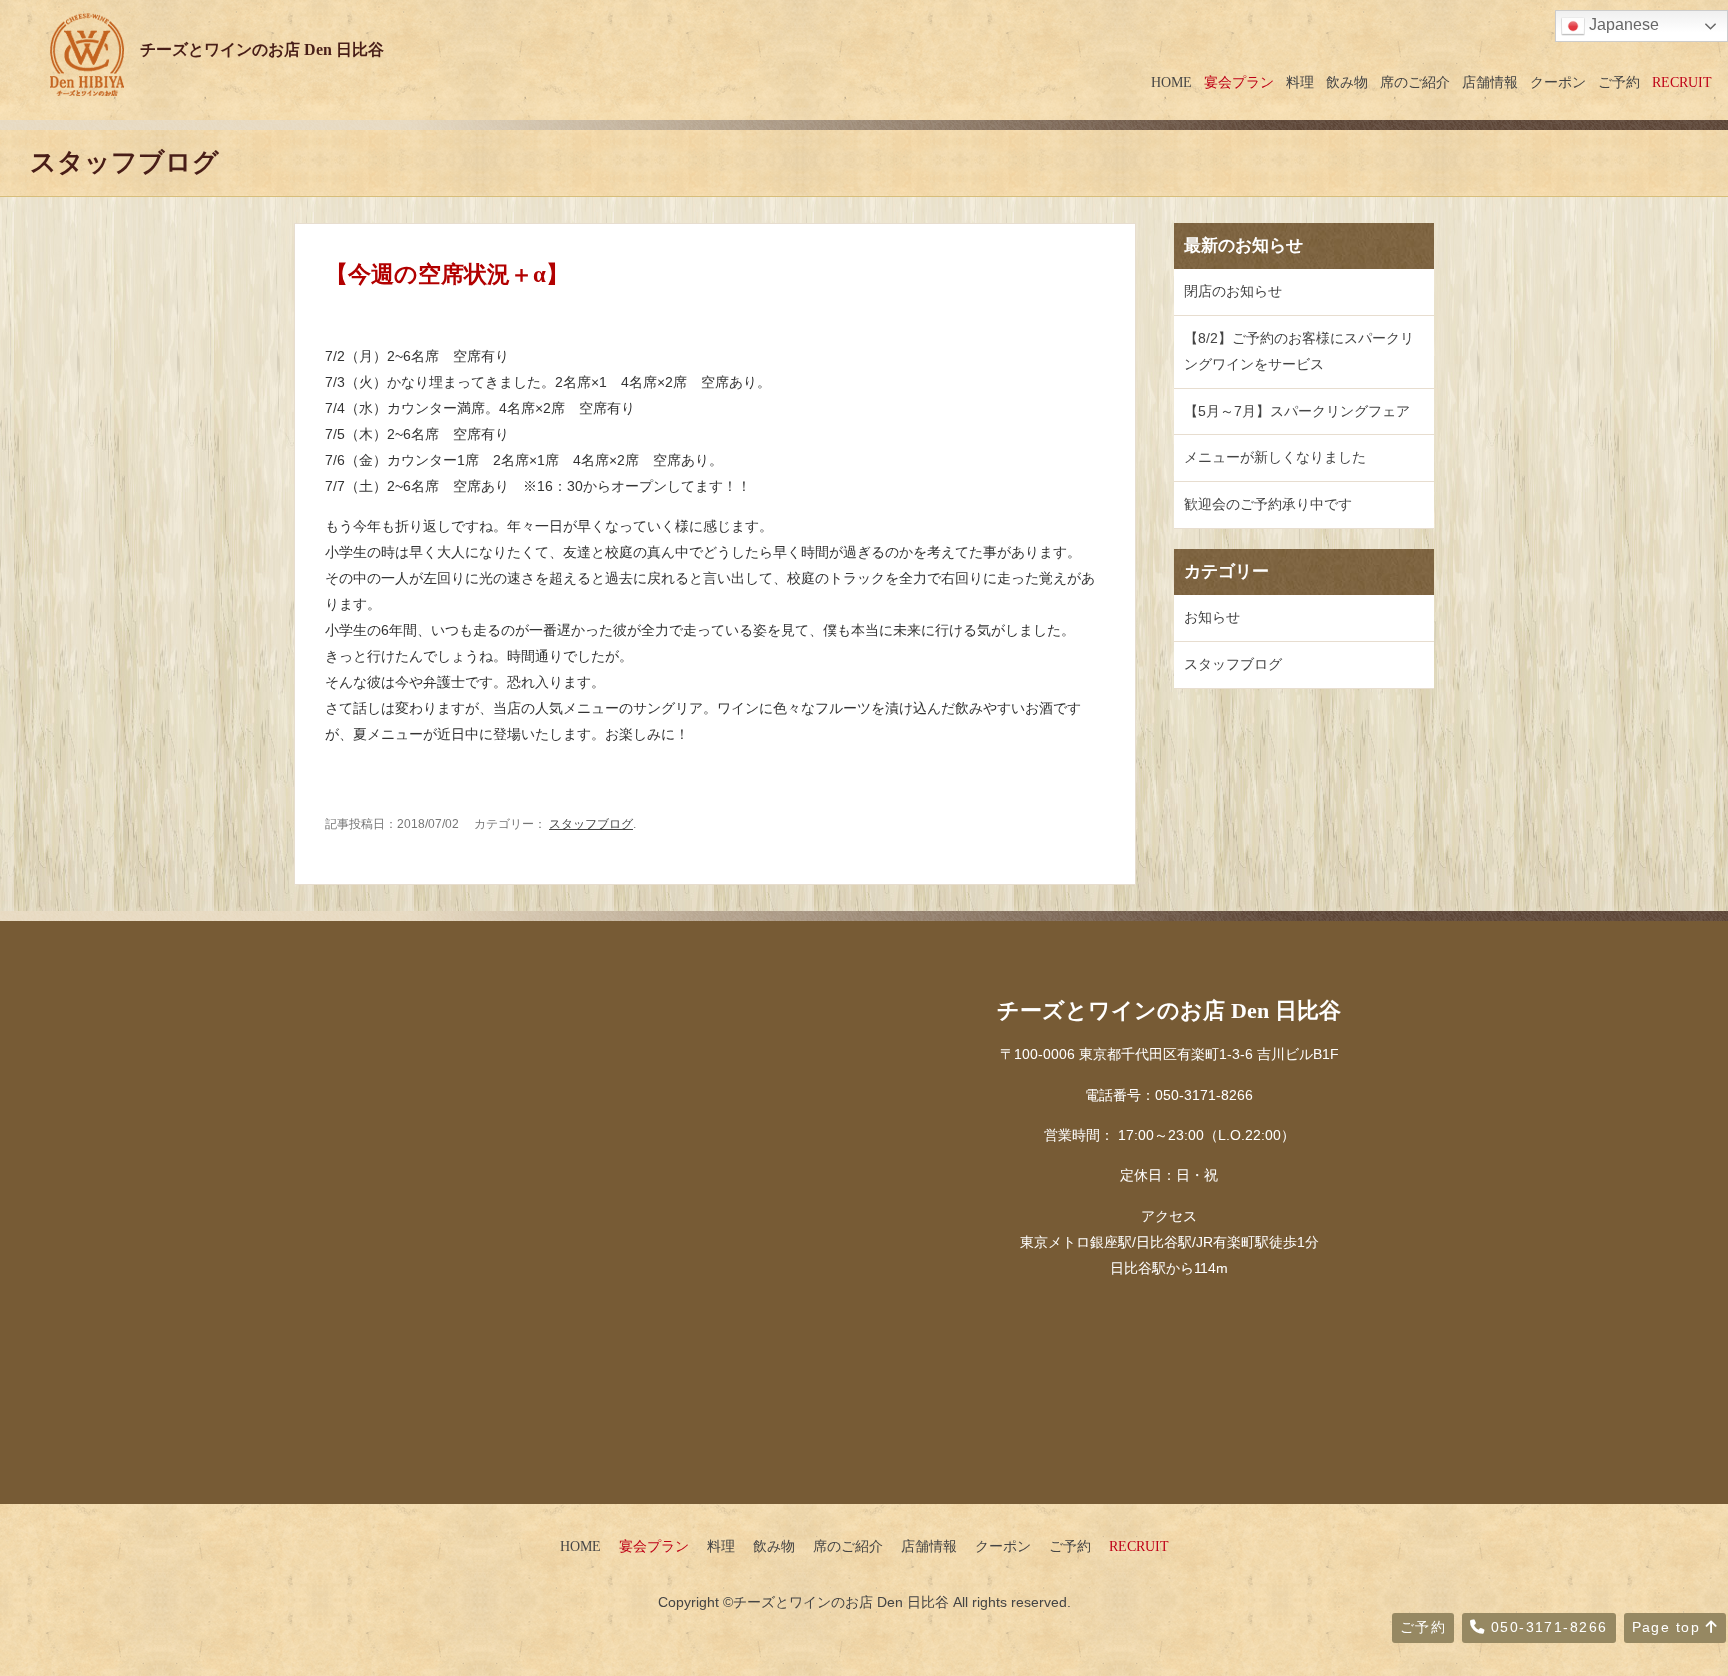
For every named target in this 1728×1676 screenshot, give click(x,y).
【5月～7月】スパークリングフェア (1297, 411)
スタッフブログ (591, 824)
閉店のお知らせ (1233, 291)
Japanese (1622, 24)
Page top (1669, 1627)
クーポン (1558, 82)
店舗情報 (1490, 82)
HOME (1171, 82)
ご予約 (1619, 82)
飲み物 (1347, 82)
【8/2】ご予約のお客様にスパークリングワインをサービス (1299, 351)
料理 (1300, 82)
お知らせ (1212, 617)
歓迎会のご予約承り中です (1268, 504)
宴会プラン (1239, 82)
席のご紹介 (1415, 82)
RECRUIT (1682, 82)
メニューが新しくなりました (1275, 457)
